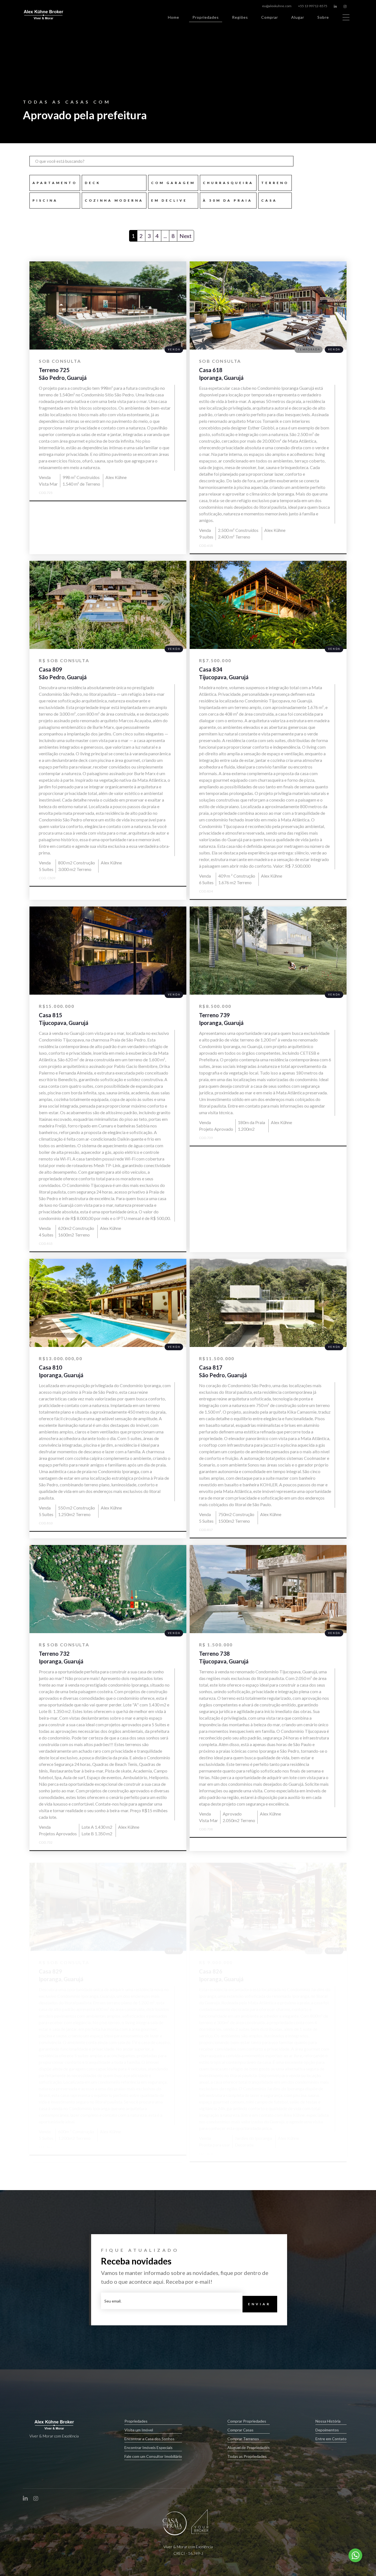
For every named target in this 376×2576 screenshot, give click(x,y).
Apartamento (55, 183)
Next (186, 236)
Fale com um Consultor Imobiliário (153, 2456)
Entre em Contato (331, 2439)
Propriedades (206, 17)
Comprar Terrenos (243, 2439)
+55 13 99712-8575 (313, 6)
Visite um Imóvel (139, 2430)
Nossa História (328, 2421)
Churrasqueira (228, 183)
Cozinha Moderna (114, 200)
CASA (269, 200)
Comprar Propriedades (247, 2421)
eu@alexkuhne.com (277, 6)
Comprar (270, 17)
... (165, 236)
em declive (169, 200)
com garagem (173, 183)
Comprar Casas (240, 2430)
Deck (93, 183)
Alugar (298, 17)
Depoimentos (327, 2430)
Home (174, 17)
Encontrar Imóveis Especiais (149, 2448)
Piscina (45, 200)
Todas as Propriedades (247, 2456)
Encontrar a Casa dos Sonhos (149, 2439)
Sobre (323, 17)
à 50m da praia (228, 200)
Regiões (240, 17)
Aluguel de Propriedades (249, 2448)
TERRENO (275, 183)
